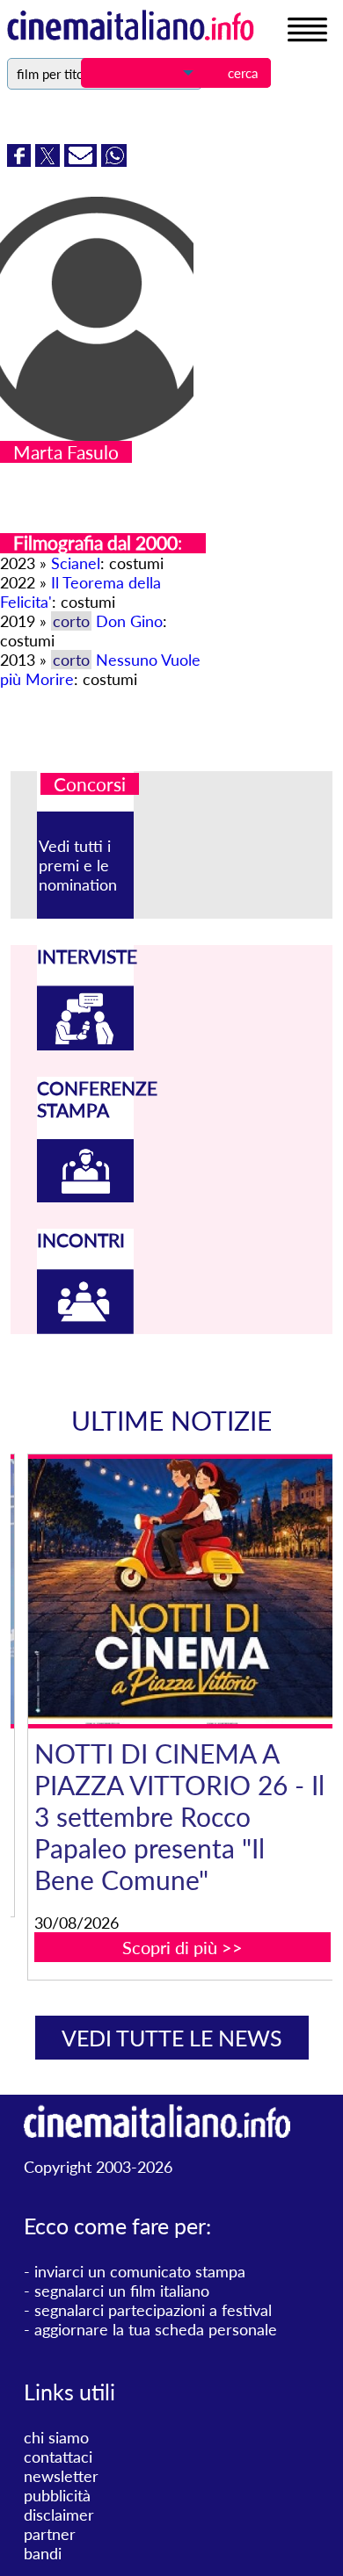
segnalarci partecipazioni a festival (153, 2310)
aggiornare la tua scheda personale (156, 2329)
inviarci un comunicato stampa (140, 2271)
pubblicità (57, 2495)
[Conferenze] (85, 1196)
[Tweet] (50, 161)
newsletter (61, 2476)
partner (50, 2534)
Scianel (76, 563)
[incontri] (85, 1328)
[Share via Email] (83, 161)
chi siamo (56, 2437)
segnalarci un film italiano (122, 2291)
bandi (43, 2553)
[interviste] (85, 1044)
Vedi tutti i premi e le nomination (78, 865)
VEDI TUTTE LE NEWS (172, 2038)
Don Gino (129, 621)
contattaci (58, 2457)
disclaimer (59, 2515)
